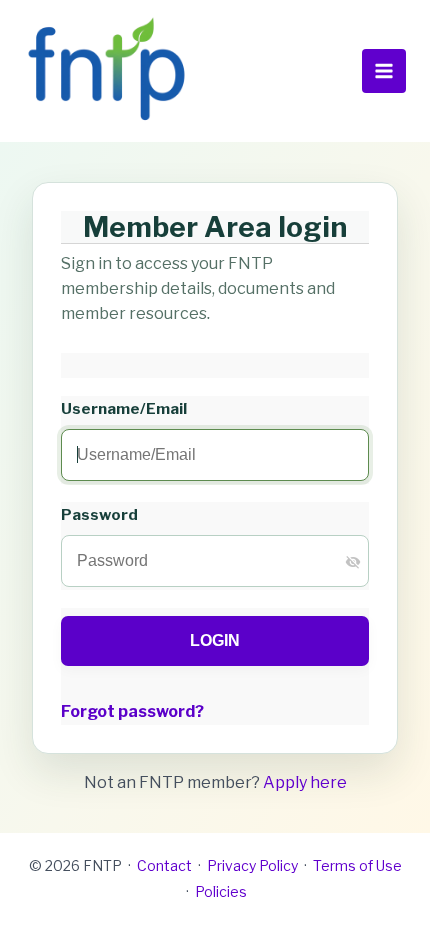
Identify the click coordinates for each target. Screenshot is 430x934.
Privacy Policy (252, 865)
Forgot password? (132, 711)
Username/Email (124, 408)
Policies (221, 891)
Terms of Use (357, 865)
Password (99, 514)
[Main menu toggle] (384, 71)
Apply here (305, 782)
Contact (164, 865)
